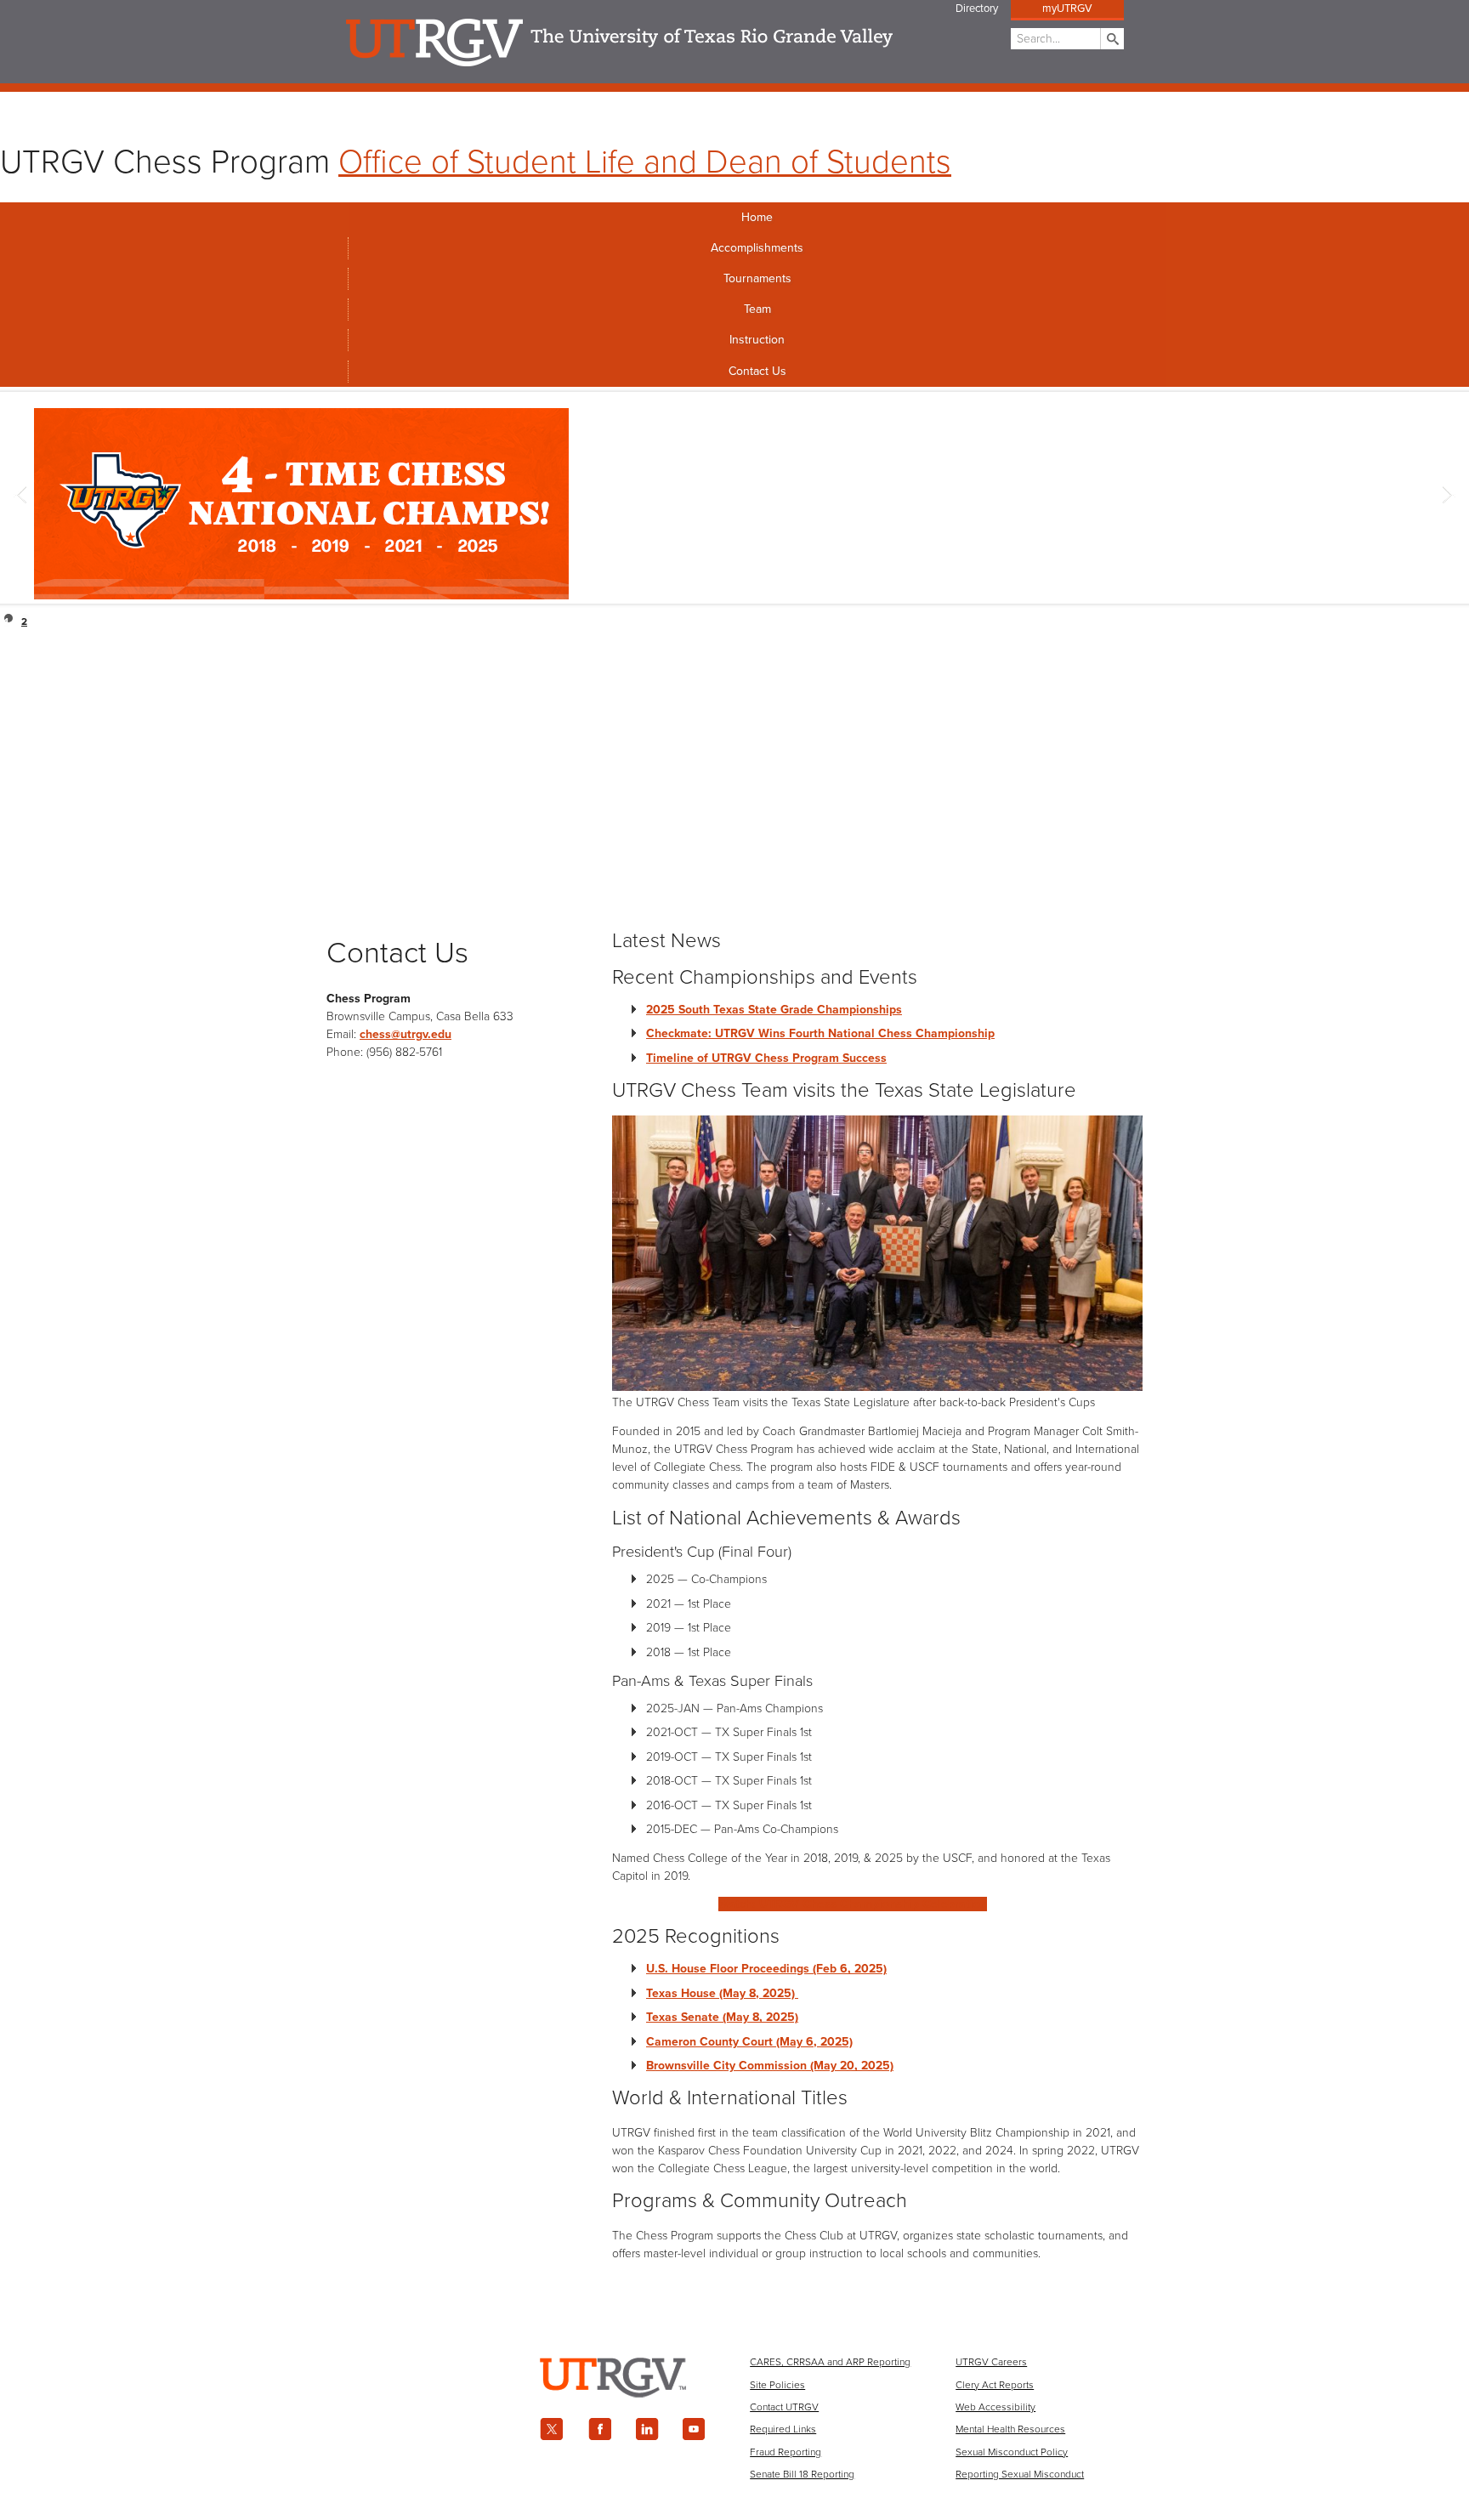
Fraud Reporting (786, 2452)
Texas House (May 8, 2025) (722, 1993)
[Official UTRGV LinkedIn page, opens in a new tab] (647, 2429)
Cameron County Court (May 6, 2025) (749, 2042)
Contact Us (757, 371)
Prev (22, 497)
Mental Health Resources (1010, 2429)
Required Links (783, 2429)
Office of (645, 162)
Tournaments (757, 278)
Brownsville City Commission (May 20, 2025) (770, 2066)
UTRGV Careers (991, 2362)
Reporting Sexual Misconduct (1020, 2474)
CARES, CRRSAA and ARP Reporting (830, 2362)
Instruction (757, 340)
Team (757, 309)
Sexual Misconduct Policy (1012, 2452)
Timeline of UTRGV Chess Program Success (766, 1058)
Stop (1454, 619)
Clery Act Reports (995, 2385)
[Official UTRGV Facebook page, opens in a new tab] (599, 2429)
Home (757, 217)
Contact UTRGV (784, 2407)
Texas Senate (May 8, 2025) (722, 2017)
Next (1447, 497)
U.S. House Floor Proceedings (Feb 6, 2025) (766, 1969)
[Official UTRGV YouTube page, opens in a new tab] (695, 2429)
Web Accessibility (995, 2407)
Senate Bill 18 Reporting (802, 2474)
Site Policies (777, 2385)
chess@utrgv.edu (406, 1034)
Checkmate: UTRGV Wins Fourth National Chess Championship (820, 1033)
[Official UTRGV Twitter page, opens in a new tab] (552, 2429)
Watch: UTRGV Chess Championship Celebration (853, 1904)
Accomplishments (757, 248)
